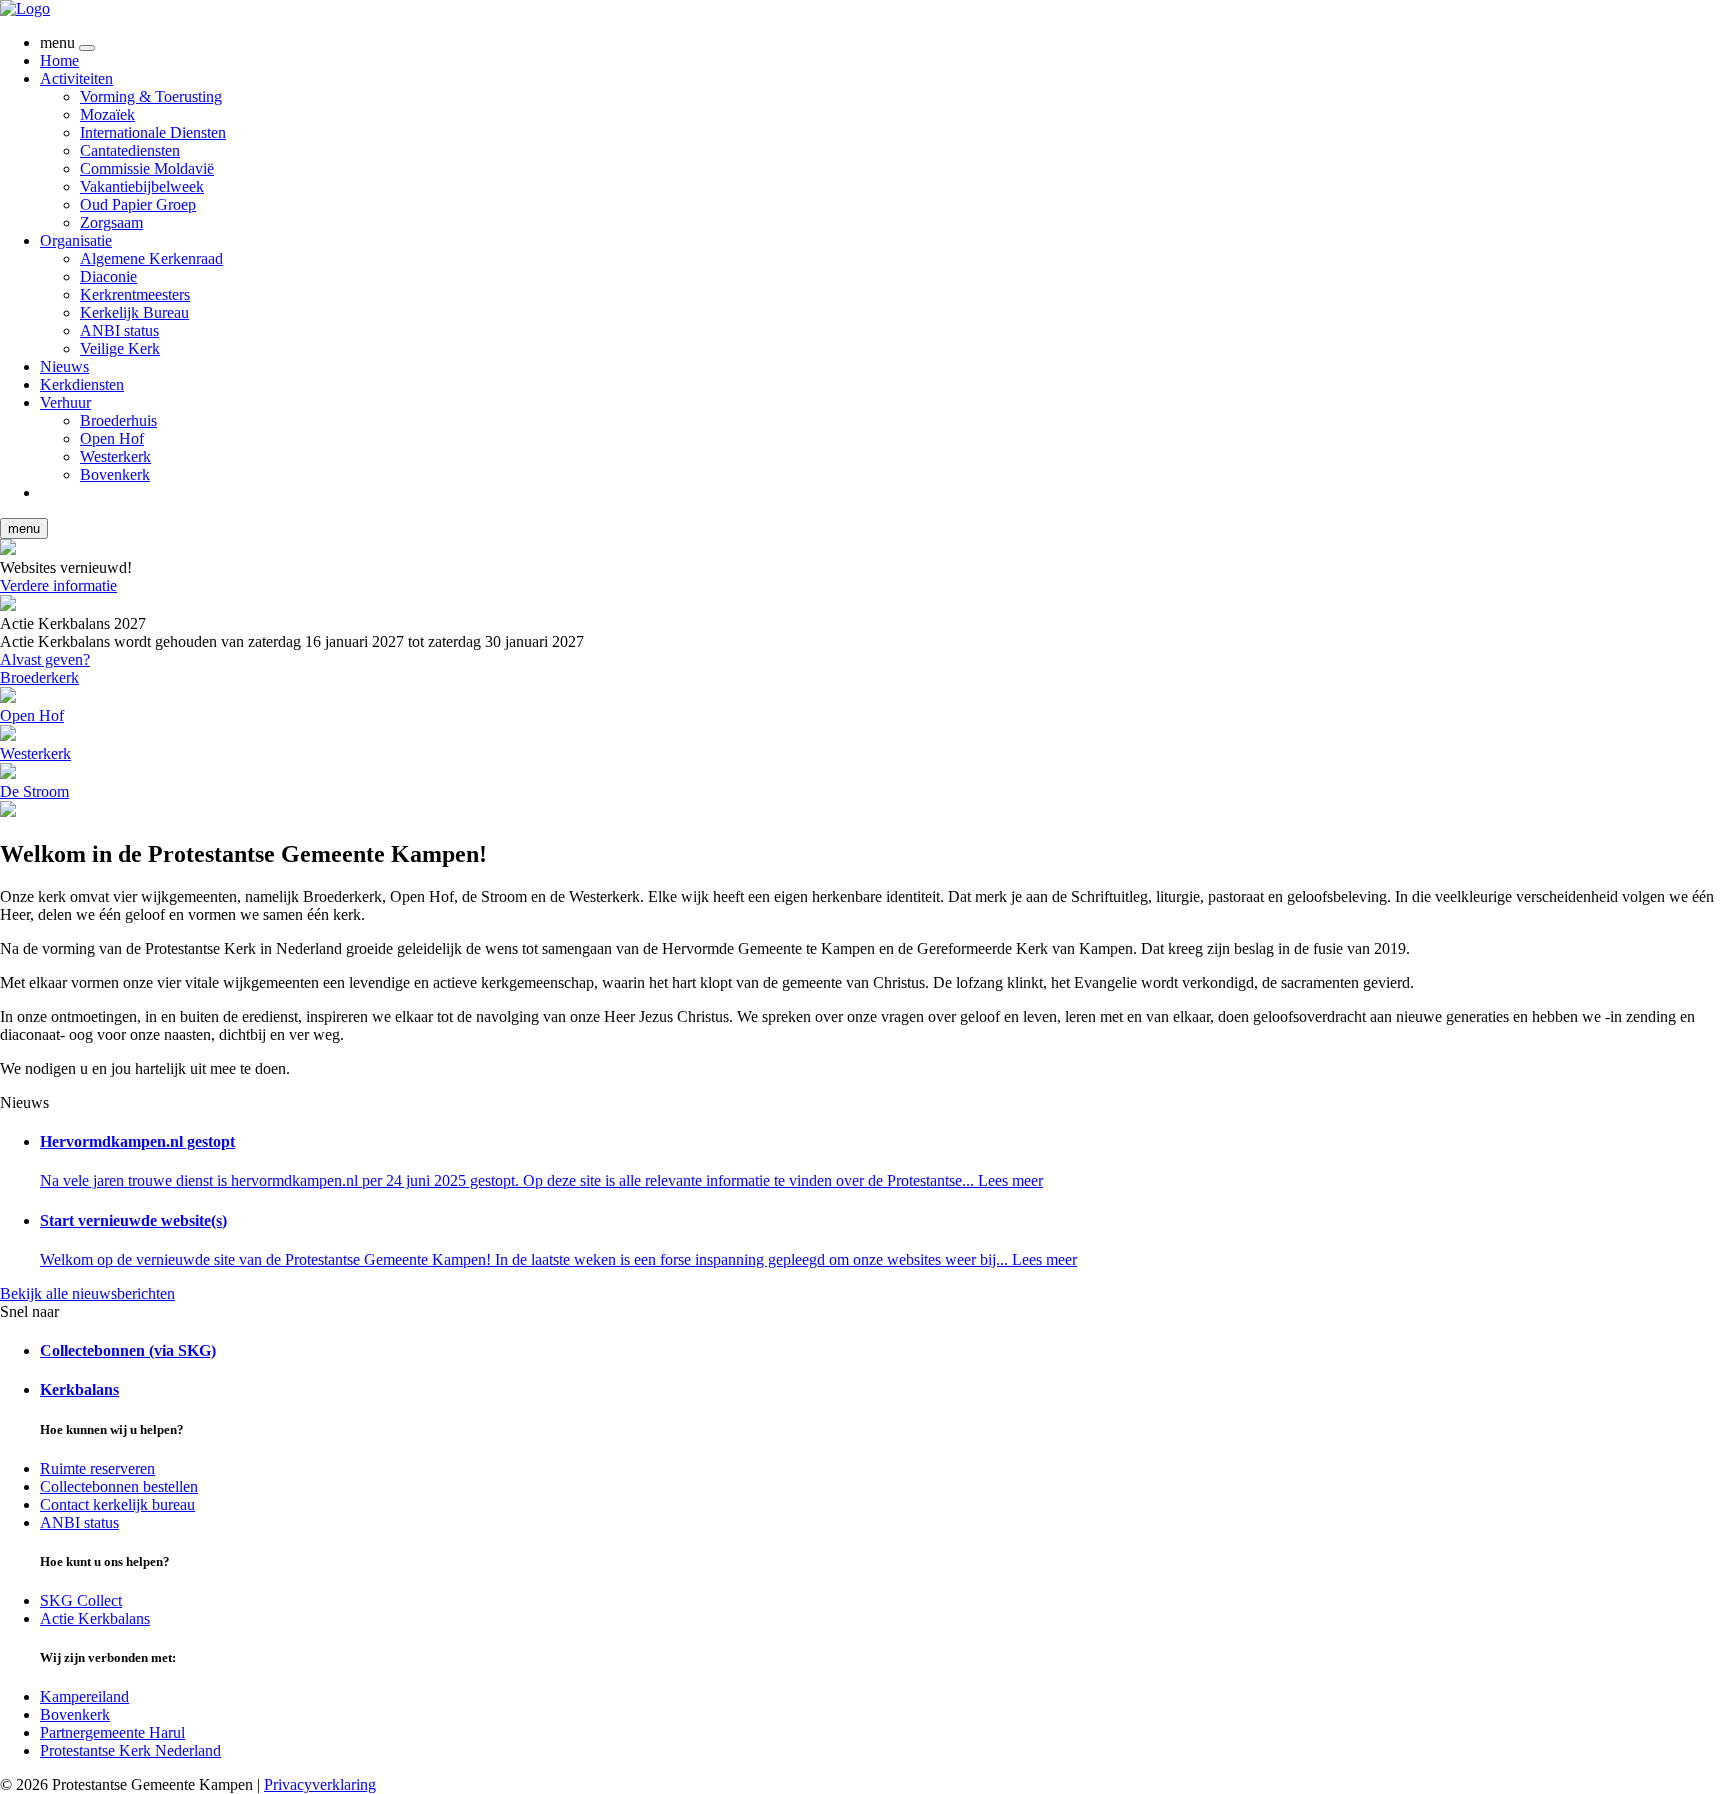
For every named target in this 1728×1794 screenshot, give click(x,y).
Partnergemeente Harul (112, 1732)
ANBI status (119, 330)
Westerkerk (115, 456)
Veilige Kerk (120, 348)
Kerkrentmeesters (135, 294)
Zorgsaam (111, 222)
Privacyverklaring (320, 1784)
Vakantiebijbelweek (142, 186)
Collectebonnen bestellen (119, 1486)
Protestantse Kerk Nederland (130, 1750)
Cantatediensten (130, 150)
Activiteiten (76, 78)
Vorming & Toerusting (151, 96)
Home (59, 60)
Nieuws (64, 366)
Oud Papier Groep (138, 204)
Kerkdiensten (82, 384)
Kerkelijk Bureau (134, 312)
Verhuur (65, 402)
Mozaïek (107, 114)
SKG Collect (81, 1600)
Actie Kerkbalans (95, 1618)
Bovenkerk (115, 474)
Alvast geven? (45, 659)
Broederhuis (118, 420)
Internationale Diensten (153, 132)
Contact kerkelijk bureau (117, 1504)
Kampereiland (84, 1696)
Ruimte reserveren (97, 1468)
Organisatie (76, 240)
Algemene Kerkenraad (151, 258)
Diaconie (108, 276)
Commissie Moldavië (147, 168)
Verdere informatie (58, 585)
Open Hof (112, 438)
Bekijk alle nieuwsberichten (87, 1293)
